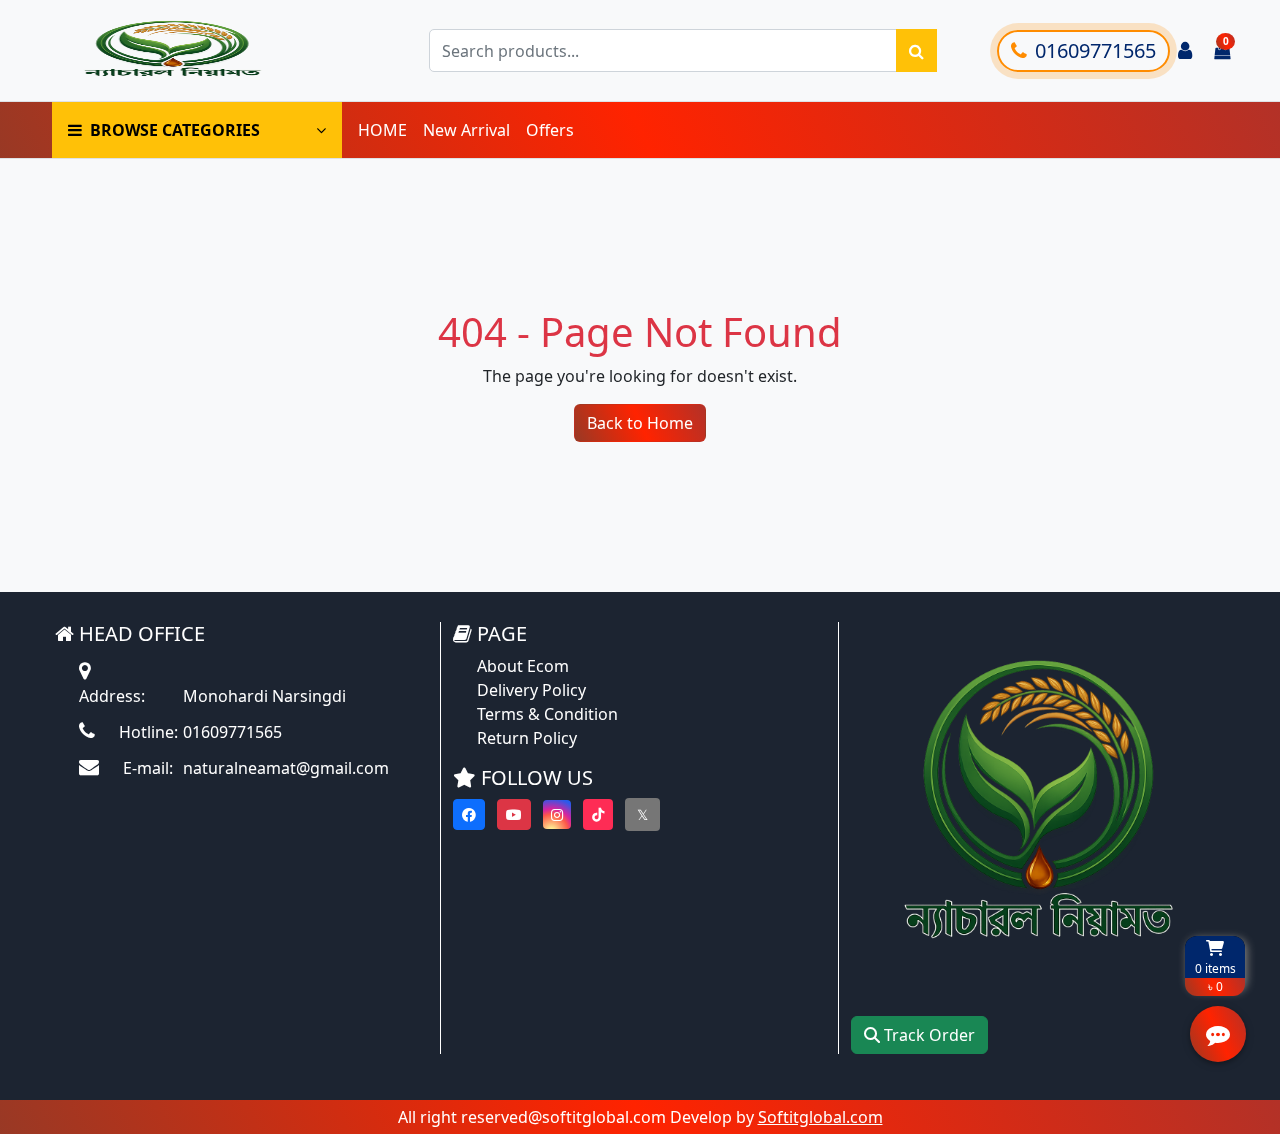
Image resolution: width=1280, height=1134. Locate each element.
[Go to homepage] (193, 50)
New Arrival (466, 130)
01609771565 (1095, 50)
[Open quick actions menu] (1218, 1034)
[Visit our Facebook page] (469, 814)
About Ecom (523, 666)
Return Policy (527, 738)
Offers (550, 130)
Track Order (927, 1035)
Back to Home (640, 423)
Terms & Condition (547, 714)
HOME (382, 130)
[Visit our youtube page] (514, 814)
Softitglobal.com (820, 1117)
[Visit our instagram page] (557, 814)
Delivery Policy (531, 690)
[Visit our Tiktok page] (598, 814)
